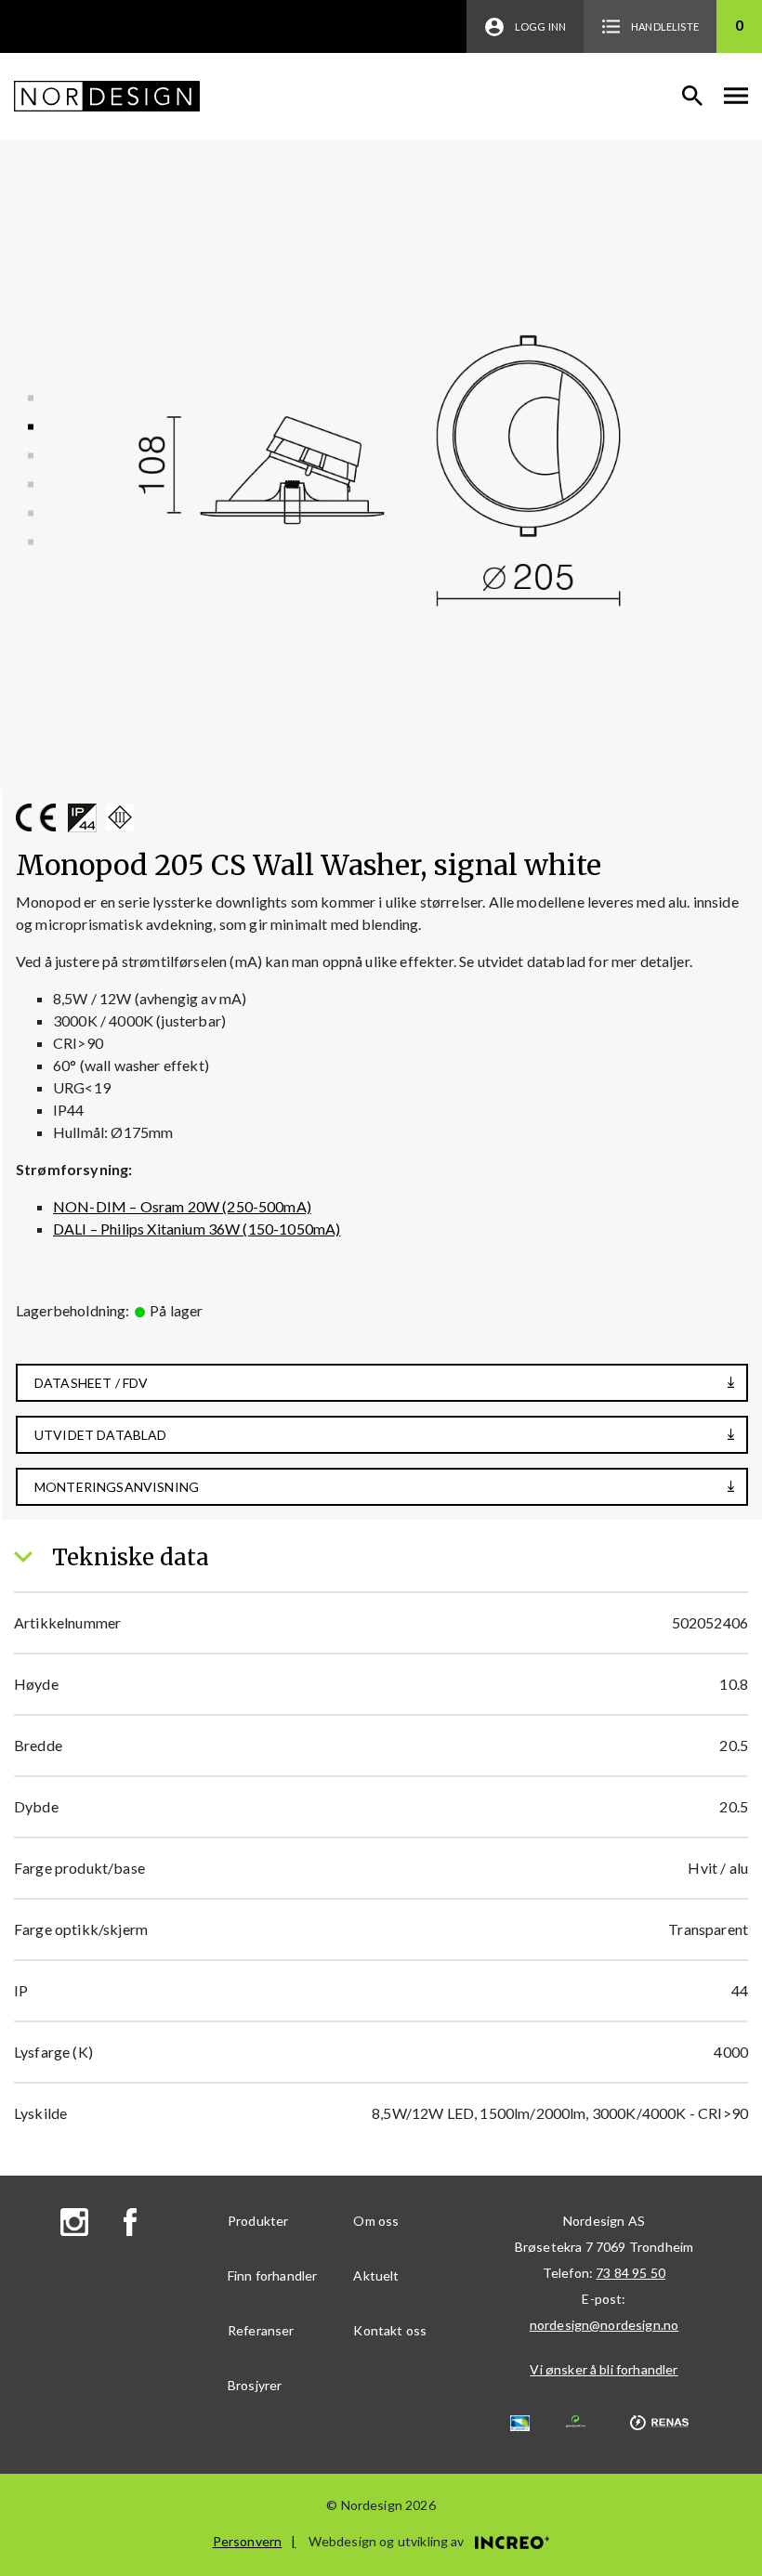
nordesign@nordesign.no (604, 2325)
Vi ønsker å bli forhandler (604, 2369)
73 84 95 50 (631, 2273)
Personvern (248, 2541)
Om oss (376, 2221)
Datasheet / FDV (91, 1383)
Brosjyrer (255, 2385)
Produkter (258, 2221)
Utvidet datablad (101, 1435)
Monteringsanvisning (117, 1487)
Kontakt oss (390, 2330)
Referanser (261, 2330)
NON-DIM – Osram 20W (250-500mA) (182, 1206)
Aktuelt (376, 2275)
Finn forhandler (272, 2275)
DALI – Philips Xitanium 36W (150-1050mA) (197, 1229)
